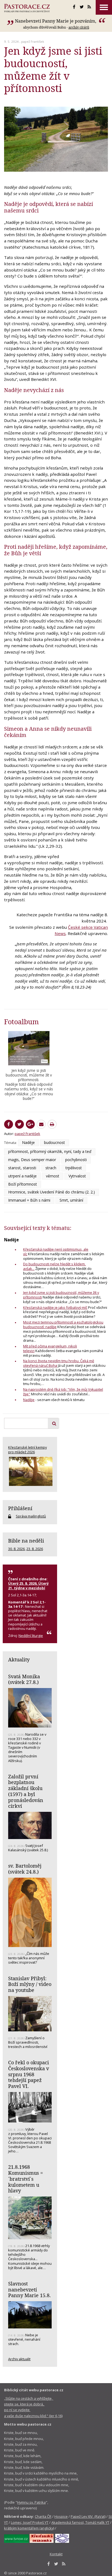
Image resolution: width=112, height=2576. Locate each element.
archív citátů (79, 27)
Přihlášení (20, 1508)
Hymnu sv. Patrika (31, 2502)
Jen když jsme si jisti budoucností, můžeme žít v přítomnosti (61, 1295)
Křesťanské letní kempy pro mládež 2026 (27, 1449)
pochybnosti (76, 1160)
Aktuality (19, 1659)
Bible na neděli (26, 1541)
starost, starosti (22, 1168)
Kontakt (56, 2554)
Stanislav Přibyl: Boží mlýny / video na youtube (30, 1984)
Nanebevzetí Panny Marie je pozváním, (56, 21)
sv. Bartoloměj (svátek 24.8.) (25, 1869)
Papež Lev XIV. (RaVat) (88, 2516)
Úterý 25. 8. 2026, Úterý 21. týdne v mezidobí (28, 1585)
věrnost (53, 1176)
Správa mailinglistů (31, 1516)
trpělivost (74, 1168)
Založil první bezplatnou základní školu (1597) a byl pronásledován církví (26, 1791)
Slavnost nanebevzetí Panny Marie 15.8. (29, 2289)
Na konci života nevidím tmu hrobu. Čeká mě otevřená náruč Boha (59, 1363)
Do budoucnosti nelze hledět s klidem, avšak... (54, 1266)
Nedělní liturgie (31, 1636)
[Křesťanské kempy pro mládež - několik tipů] (30, 1471)
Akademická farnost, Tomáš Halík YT (80, 2522)
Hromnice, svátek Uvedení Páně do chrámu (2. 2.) (52, 1192)
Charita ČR (43, 2516)
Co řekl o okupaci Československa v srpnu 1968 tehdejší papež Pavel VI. (29, 2074)
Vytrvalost (77, 1176)
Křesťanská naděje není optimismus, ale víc (56, 1252)
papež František (33, 41)
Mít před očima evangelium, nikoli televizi (50, 1348)
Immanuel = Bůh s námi (29, 1200)
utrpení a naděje (22, 1176)
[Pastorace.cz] (27, 8)
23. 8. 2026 (35, 1549)
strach (51, 1168)
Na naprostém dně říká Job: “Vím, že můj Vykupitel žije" (63, 1392)
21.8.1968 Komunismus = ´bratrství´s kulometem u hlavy (26, 2179)
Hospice (61, 2516)
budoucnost (55, 1142)
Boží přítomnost (23, 1184)
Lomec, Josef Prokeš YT (30, 2522)
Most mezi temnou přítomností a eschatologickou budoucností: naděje (63, 1324)
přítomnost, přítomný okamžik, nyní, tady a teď (50, 1151)
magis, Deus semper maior (32, 1160)
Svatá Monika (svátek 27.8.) (24, 1679)
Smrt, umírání (71, 1200)
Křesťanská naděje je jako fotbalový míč (55, 1307)
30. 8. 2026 (16, 1549)
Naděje (28, 1142)
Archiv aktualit (19, 2359)
